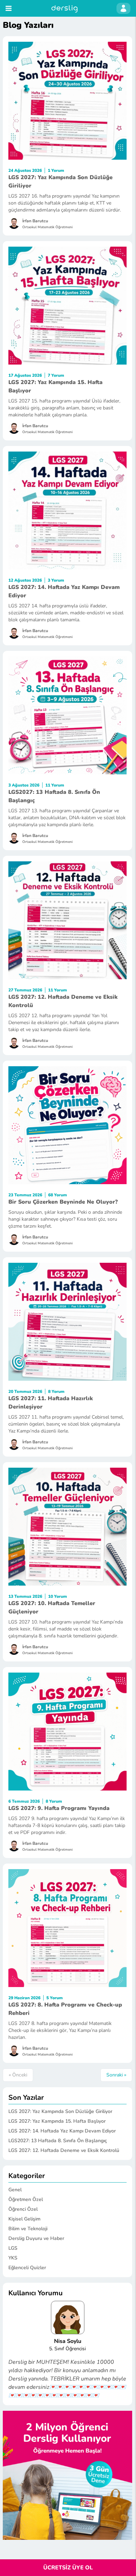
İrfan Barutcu (35, 221)
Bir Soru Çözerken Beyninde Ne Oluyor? (63, 1202)
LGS (13, 2248)
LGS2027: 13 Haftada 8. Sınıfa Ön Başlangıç (58, 2141)
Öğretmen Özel (26, 2199)
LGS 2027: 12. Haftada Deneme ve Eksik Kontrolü (64, 2150)
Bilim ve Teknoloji (28, 2229)
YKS (13, 2258)
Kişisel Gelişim (24, 2219)
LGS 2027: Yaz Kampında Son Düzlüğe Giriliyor (60, 2111)
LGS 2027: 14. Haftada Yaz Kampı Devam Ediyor (62, 2131)
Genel (15, 2190)
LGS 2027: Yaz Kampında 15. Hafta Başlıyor (57, 2121)
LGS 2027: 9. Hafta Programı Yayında (59, 1808)
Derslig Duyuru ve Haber (36, 2238)
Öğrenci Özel (23, 2209)
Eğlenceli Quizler (27, 2268)
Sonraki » (116, 2075)
